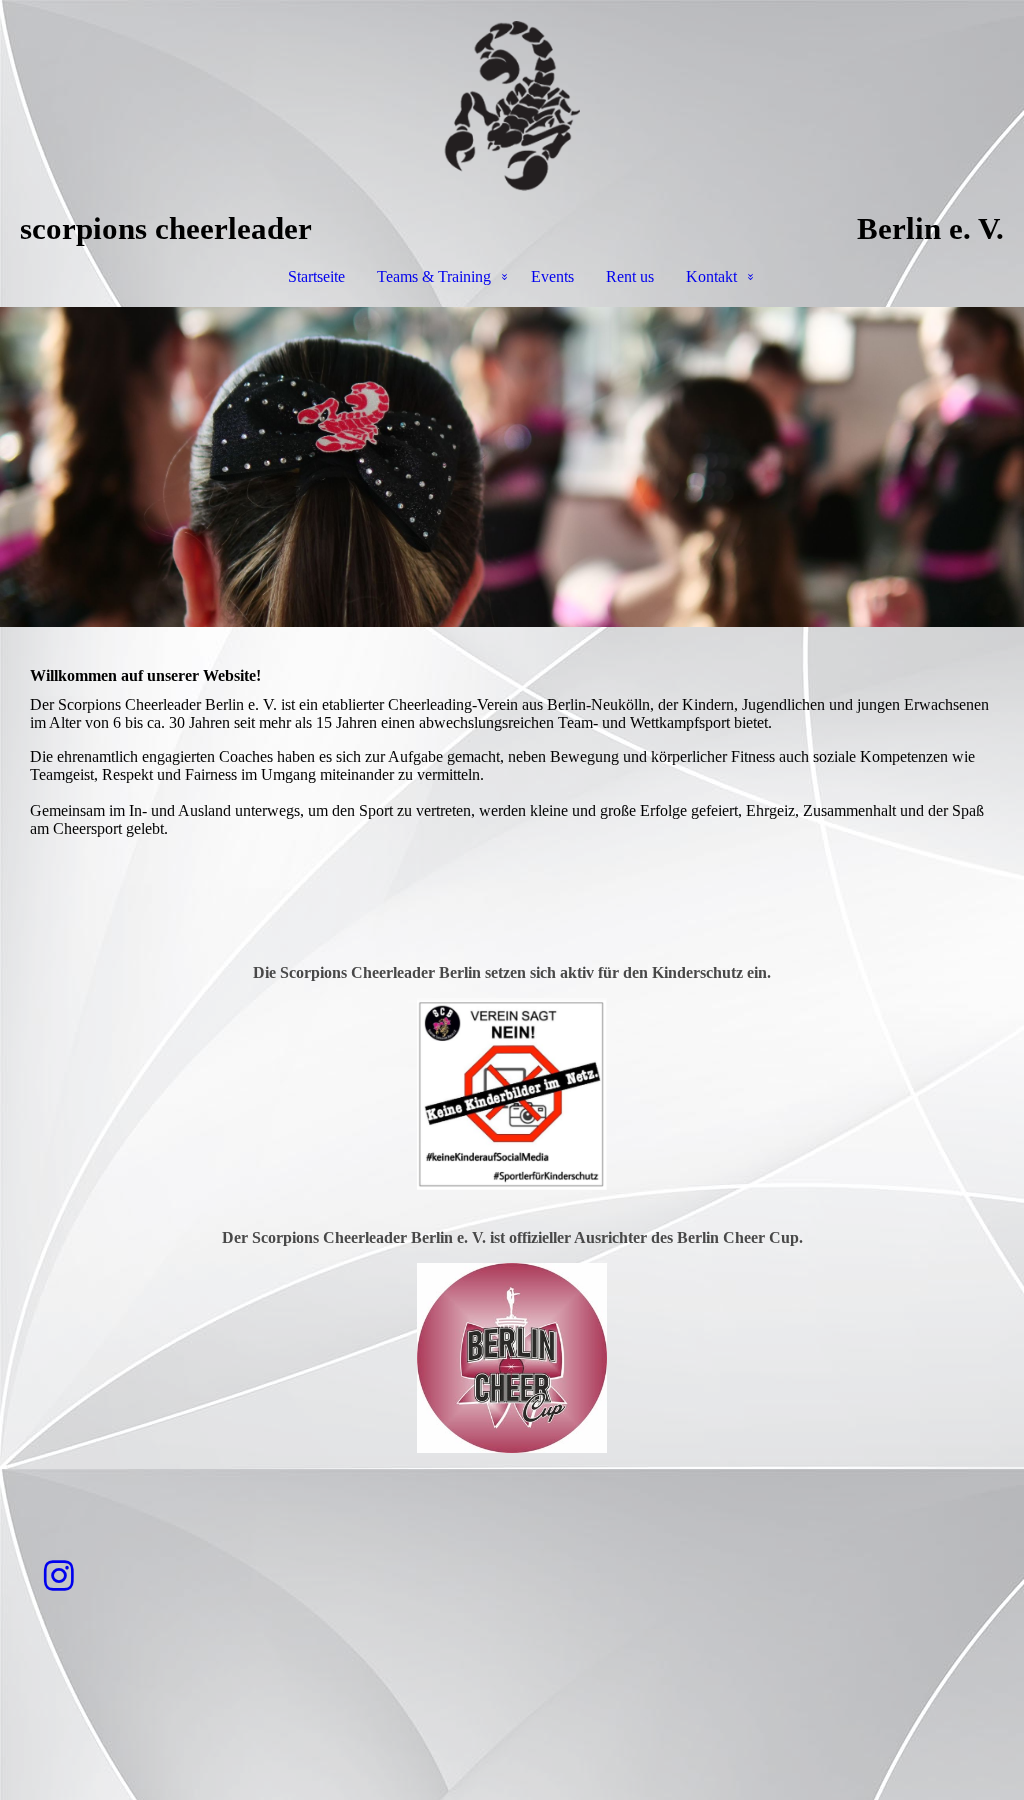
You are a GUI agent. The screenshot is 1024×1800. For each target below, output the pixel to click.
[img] (512, 106)
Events (552, 276)
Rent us (630, 276)
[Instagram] (59, 1576)
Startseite (316, 276)
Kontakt (711, 276)
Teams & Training (434, 276)
